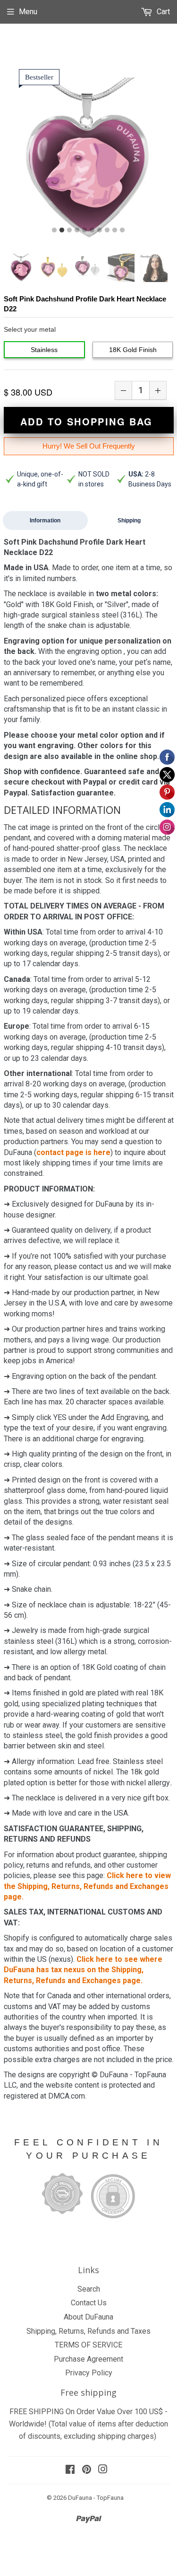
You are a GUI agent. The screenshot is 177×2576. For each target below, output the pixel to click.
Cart (162, 12)
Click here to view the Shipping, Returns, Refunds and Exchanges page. (87, 1886)
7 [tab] (100, 230)
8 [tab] (107, 230)
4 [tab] (77, 230)
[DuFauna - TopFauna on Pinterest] (87, 2470)
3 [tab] (69, 230)
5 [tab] (84, 230)
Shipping (129, 520)
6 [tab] (92, 230)
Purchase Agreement (88, 2359)
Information (45, 520)
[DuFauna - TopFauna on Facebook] (70, 2470)
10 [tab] (122, 230)
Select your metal (30, 329)
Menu (28, 12)
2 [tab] (62, 230)
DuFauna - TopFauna (96, 2498)
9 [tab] (115, 230)
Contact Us (89, 2303)
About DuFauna (88, 2317)
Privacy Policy (89, 2373)
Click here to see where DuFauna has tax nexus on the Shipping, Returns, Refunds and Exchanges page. (83, 1970)
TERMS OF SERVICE (88, 2345)
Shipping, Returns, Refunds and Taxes (88, 2331)
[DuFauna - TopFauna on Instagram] (103, 2470)
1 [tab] (54, 230)
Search (89, 2289)
